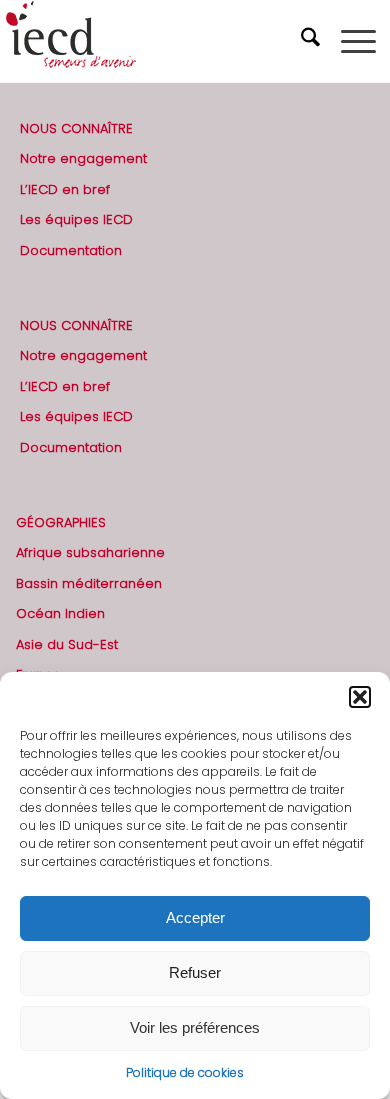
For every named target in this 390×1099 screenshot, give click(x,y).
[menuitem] (313, 41)
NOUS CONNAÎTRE (76, 128)
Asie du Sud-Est (67, 644)
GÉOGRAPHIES (61, 522)
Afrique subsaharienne (90, 552)
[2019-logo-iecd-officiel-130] (157, 41)
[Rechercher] (313, 41)
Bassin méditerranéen (89, 583)
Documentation (71, 250)
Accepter (195, 917)
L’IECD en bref (65, 189)
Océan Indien (60, 613)
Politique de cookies (185, 1072)
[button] (360, 697)
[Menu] (358, 41)
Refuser (195, 972)
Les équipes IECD (76, 219)
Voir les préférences (195, 1027)
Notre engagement (83, 158)
